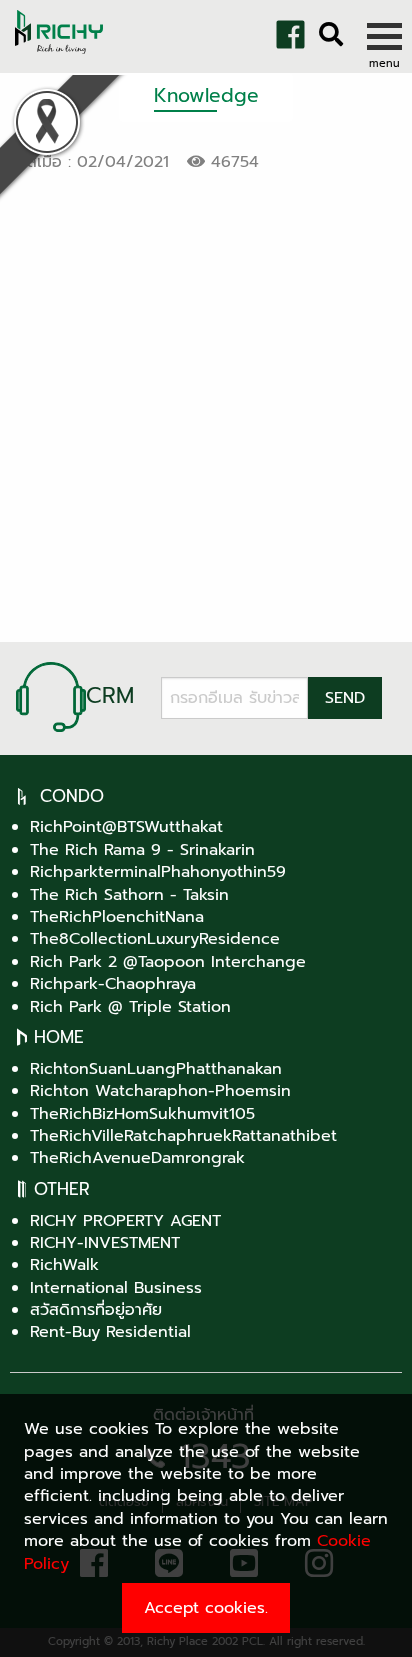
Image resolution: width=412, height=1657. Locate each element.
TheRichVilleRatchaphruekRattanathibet (183, 1136)
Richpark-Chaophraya (113, 984)
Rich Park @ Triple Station (130, 1007)
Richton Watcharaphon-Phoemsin (160, 1091)
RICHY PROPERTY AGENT (125, 1221)
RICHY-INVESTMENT (105, 1243)
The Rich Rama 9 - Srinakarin (142, 850)
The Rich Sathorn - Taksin (129, 895)
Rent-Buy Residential (110, 1332)
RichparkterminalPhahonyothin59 (158, 872)
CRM (110, 695)
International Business (116, 1288)
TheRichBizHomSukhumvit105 (142, 1114)
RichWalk (64, 1265)
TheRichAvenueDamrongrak (137, 1158)
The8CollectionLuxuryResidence (155, 939)
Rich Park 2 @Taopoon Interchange (168, 962)
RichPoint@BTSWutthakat (126, 827)
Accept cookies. (206, 1608)
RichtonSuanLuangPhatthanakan (156, 1069)
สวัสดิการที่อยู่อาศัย (96, 1310)
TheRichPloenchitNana (117, 917)
